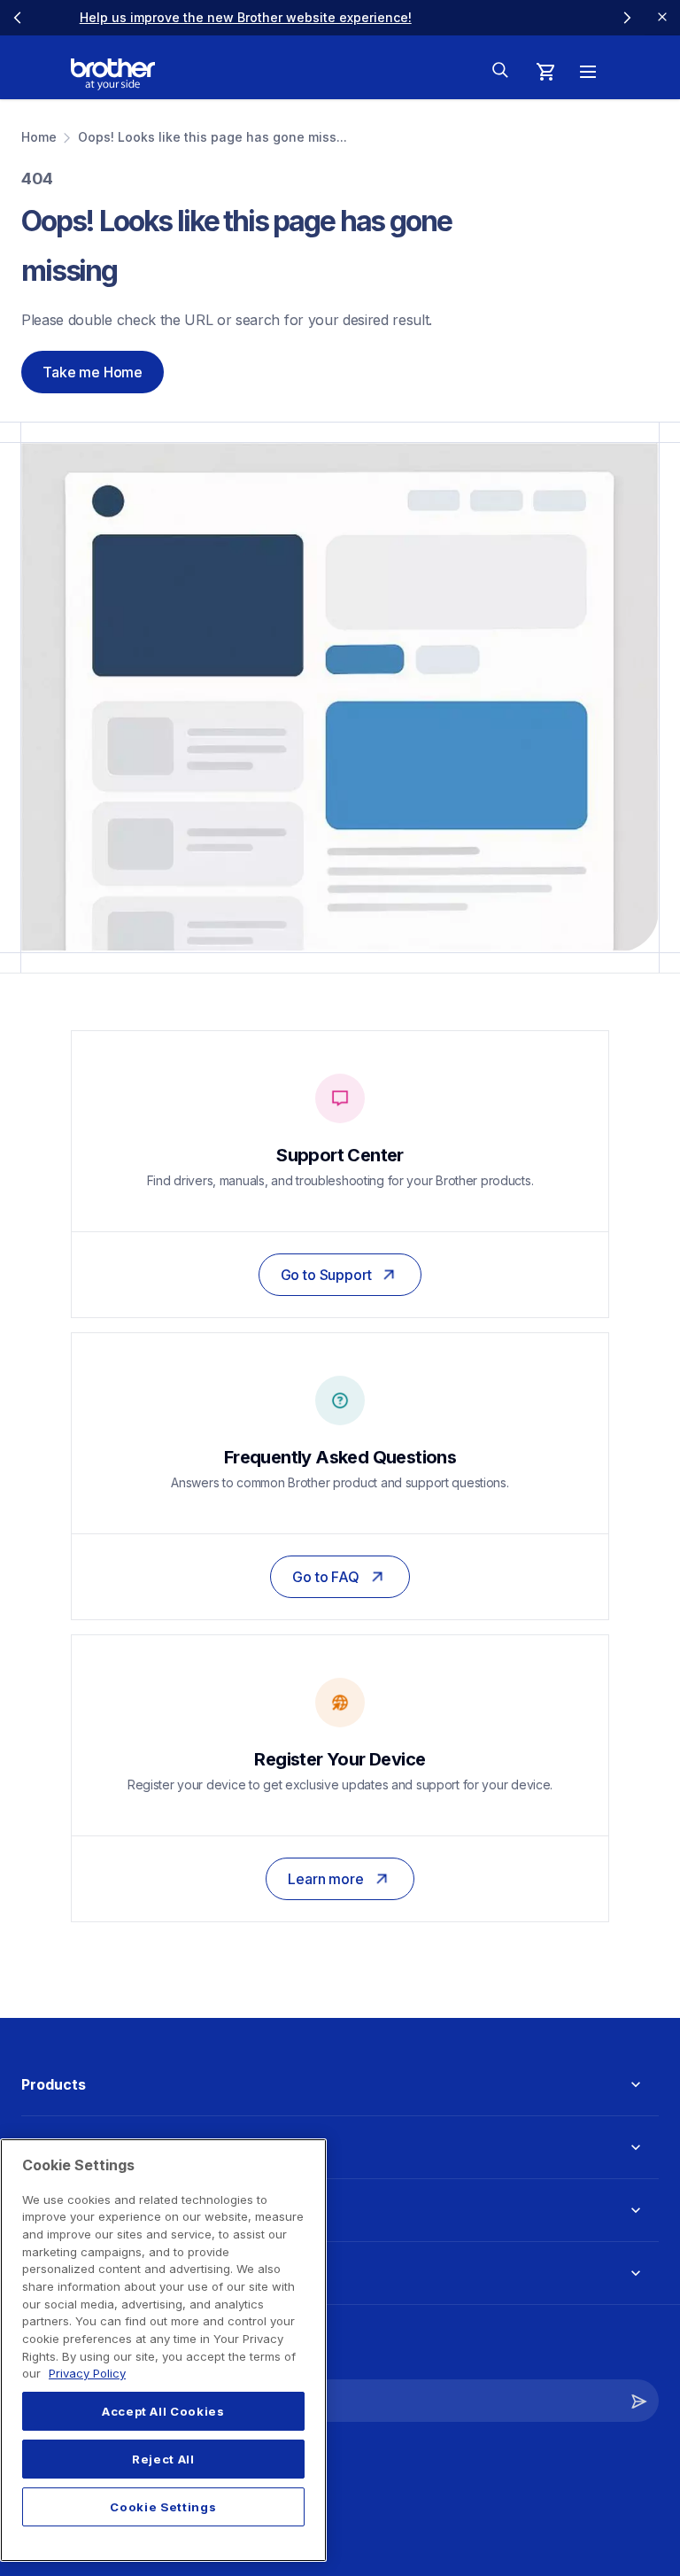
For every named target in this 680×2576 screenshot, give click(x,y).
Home (39, 137)
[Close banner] (662, 18)
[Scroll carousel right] (627, 18)
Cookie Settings (163, 2507)
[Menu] (588, 72)
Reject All (163, 2459)
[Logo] (113, 74)
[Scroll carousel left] (18, 18)
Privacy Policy (87, 2373)
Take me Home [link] (93, 372)
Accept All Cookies (163, 2411)
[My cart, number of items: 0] (545, 72)
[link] (454, 17)
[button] (639, 2401)
